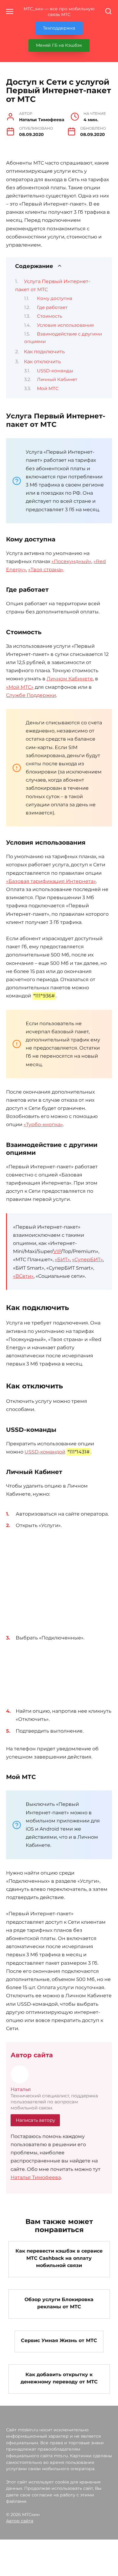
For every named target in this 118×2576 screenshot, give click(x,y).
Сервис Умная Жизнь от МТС (59, 2340)
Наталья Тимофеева (36, 2177)
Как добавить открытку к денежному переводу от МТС (59, 2378)
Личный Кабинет (57, 379)
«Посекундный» (71, 561)
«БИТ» (62, 1260)
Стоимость (49, 316)
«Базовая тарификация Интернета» (51, 881)
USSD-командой (45, 1452)
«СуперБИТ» (87, 1260)
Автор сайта (20, 2521)
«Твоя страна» (46, 570)
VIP (57, 1251)
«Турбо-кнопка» (43, 1124)
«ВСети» (23, 1276)
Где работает (52, 307)
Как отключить (42, 362)
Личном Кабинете (70, 679)
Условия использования (65, 325)
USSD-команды (55, 371)
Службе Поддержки (31, 695)
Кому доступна (55, 298)
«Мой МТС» (20, 687)
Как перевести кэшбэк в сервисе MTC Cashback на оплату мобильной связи (59, 2258)
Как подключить (44, 352)
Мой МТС (48, 389)
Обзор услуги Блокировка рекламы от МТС (59, 2303)
